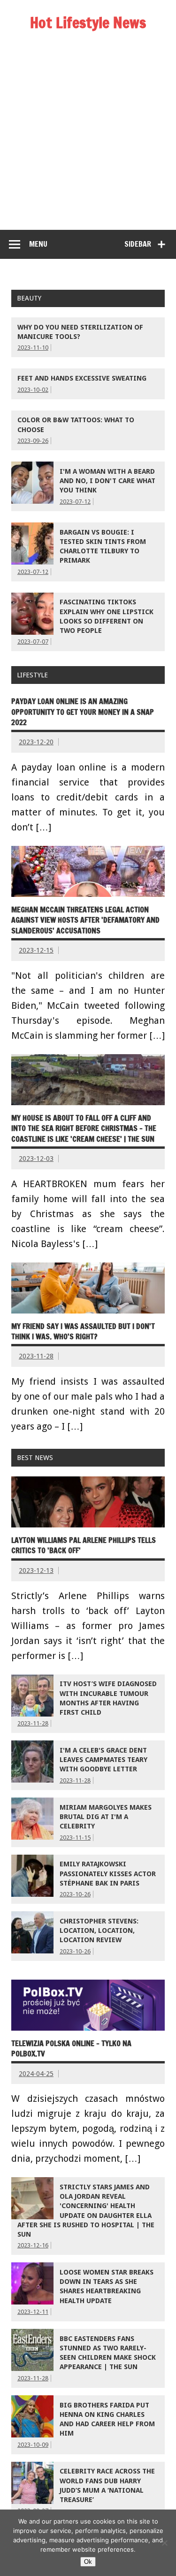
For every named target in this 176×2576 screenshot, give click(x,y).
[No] (164, 2543)
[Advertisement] (88, 137)
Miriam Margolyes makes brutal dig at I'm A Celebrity (106, 1817)
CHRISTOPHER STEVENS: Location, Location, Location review (99, 1930)
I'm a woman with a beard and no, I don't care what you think (107, 481)
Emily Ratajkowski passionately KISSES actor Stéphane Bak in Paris (108, 1873)
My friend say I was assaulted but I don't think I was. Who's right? (83, 1331)
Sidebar (138, 244)
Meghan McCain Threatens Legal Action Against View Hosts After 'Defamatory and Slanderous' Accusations (85, 920)
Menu (38, 244)
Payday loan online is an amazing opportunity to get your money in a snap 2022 (83, 712)
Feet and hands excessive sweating (82, 378)
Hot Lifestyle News (88, 22)
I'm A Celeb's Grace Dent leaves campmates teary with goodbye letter (103, 1760)
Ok (88, 2562)
